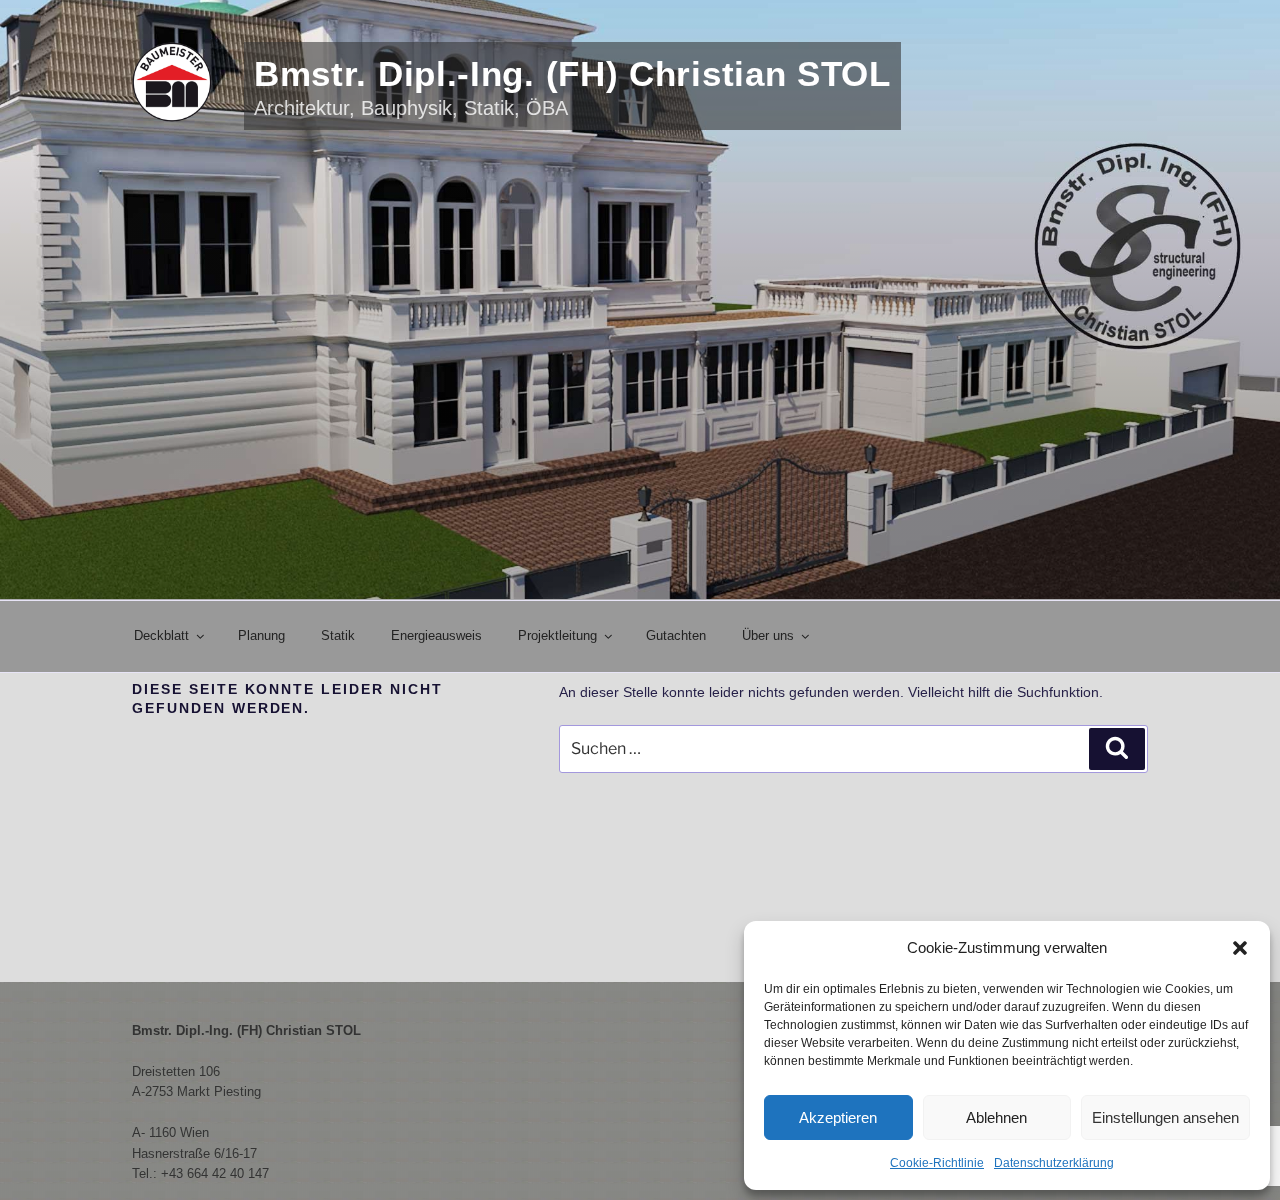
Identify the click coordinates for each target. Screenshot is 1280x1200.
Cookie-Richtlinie (937, 1163)
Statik (338, 635)
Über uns (768, 635)
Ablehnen (996, 1117)
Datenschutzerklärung (1054, 1163)
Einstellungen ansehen (1165, 1117)
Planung (261, 635)
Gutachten (676, 635)
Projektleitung (557, 635)
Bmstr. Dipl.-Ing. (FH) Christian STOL (572, 73)
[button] (1240, 948)
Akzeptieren (838, 1117)
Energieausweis (436, 635)
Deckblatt (161, 635)
